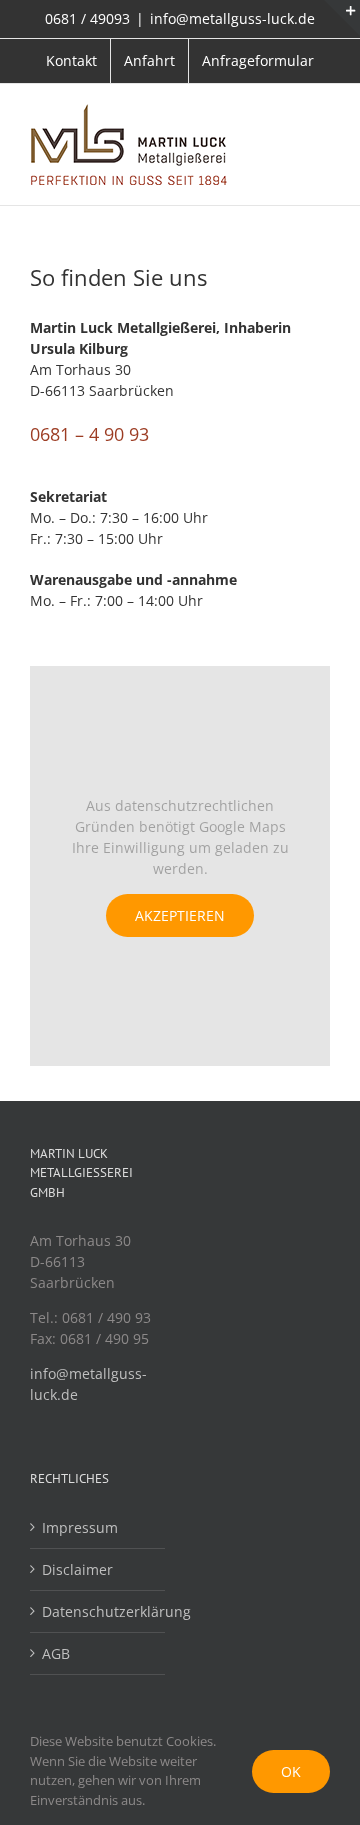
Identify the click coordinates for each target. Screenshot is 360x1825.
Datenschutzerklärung (98, 1611)
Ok (291, 1771)
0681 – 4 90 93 (89, 434)
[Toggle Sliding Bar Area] (342, 18)
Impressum (80, 1527)
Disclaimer (77, 1569)
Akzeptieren (180, 915)
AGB (56, 1653)
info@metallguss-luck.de (232, 18)
